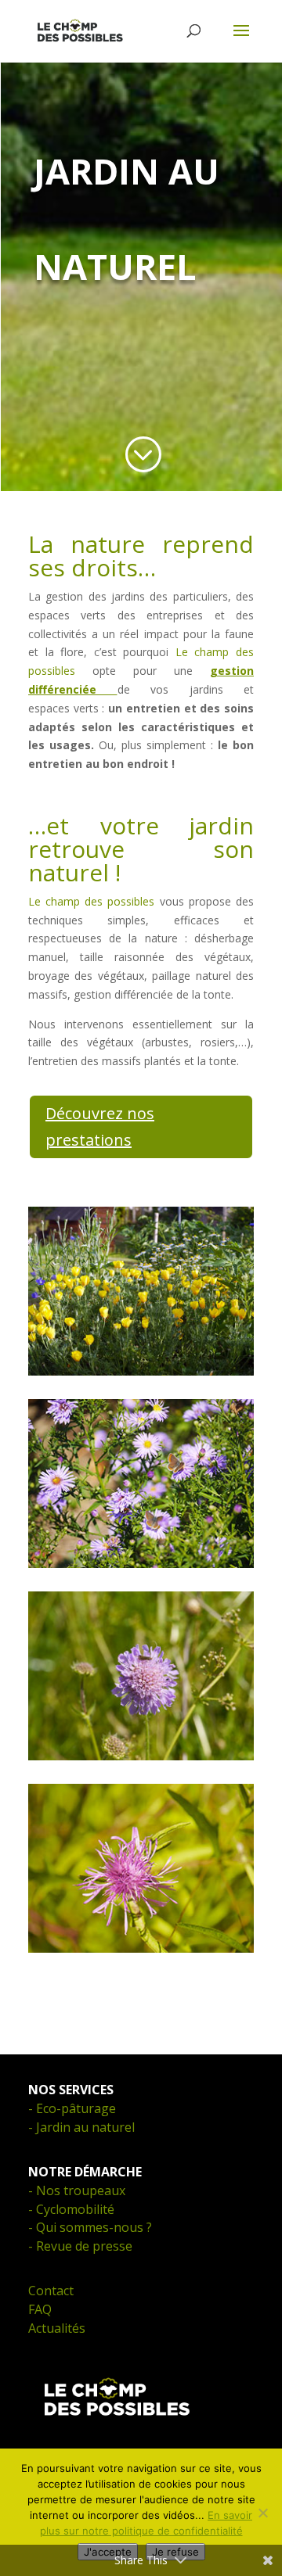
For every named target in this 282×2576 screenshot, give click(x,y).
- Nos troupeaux (77, 2190)
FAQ (40, 2309)
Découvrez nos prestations (100, 1127)
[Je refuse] (262, 2513)
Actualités (57, 2328)
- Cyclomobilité (71, 2209)
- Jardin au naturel (81, 2127)
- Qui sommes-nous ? (90, 2227)
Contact (51, 2291)
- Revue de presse (80, 2246)
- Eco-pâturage (72, 2108)
